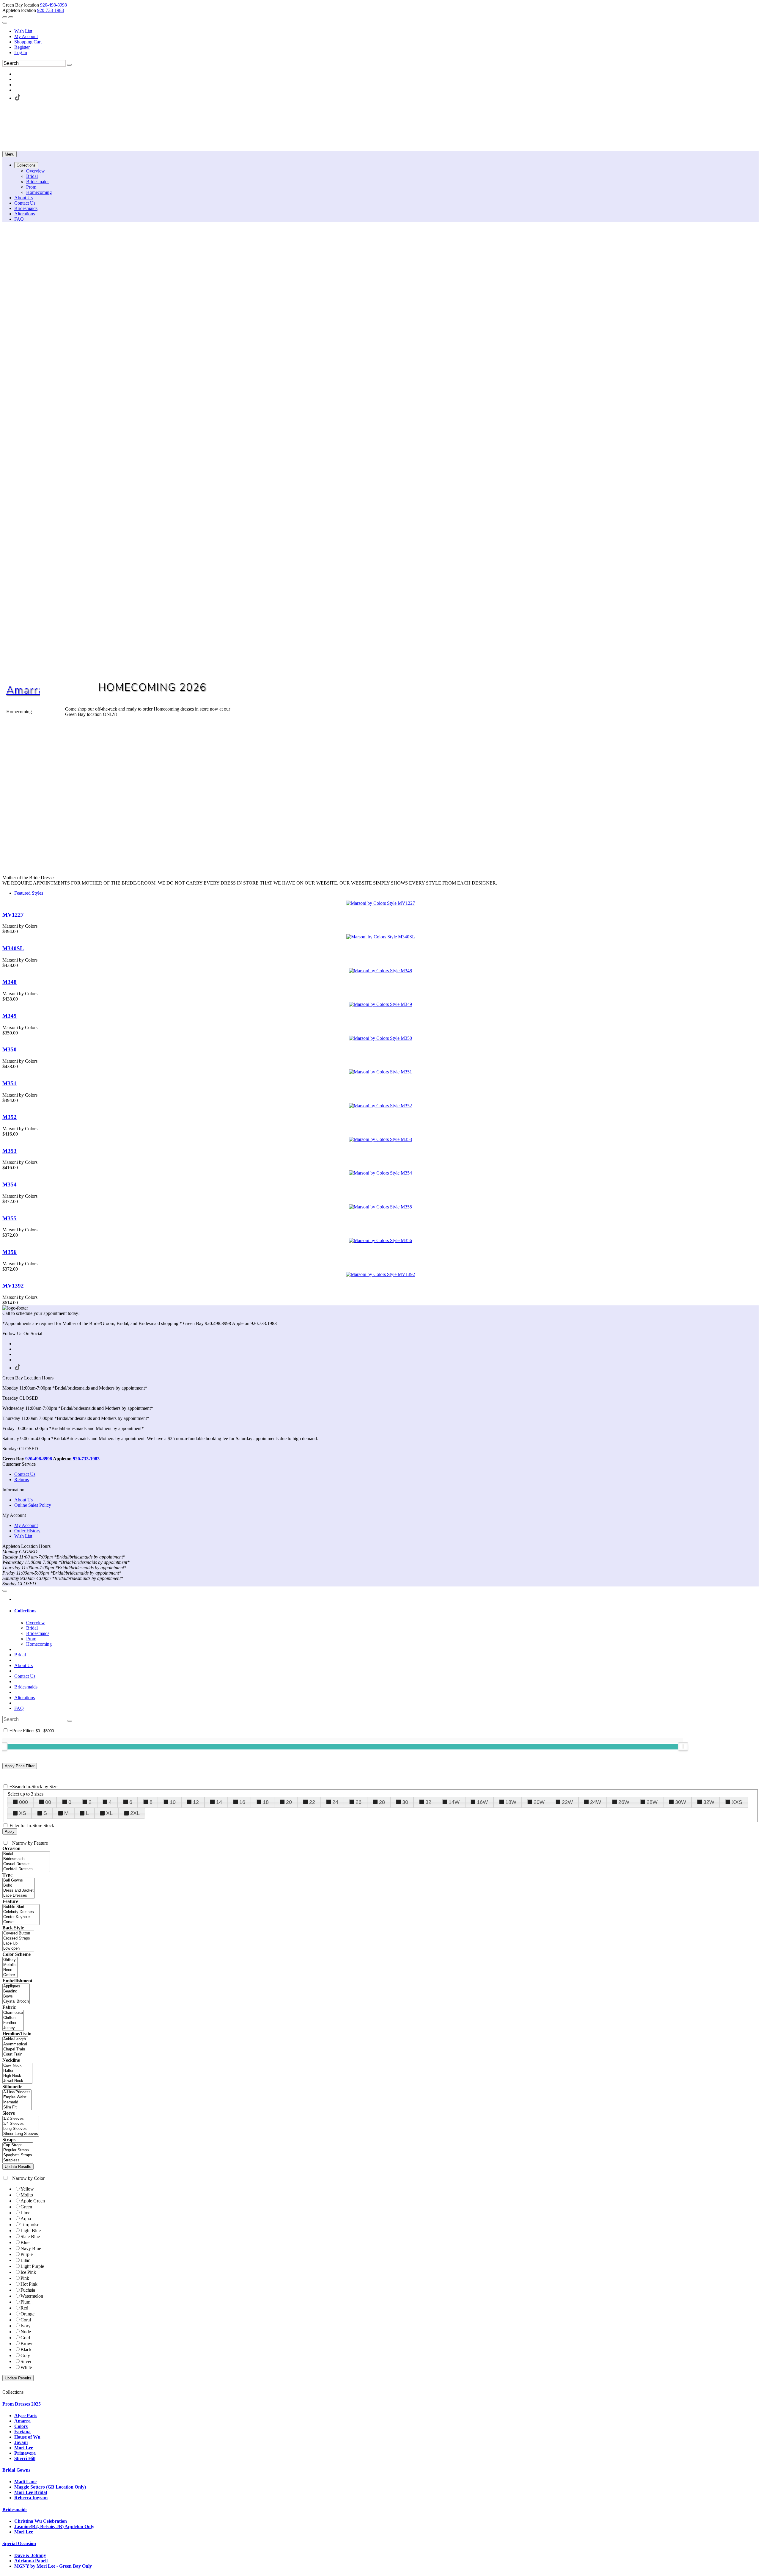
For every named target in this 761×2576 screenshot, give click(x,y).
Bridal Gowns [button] (16, 2470)
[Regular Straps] (18, 2150)
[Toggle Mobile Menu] (5, 1591)
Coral (26, 2320)
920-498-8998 (54, 5)
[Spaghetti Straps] (18, 2155)
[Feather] (13, 2023)
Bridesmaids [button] (15, 2510)
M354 (10, 1184)
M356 (10, 1252)
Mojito (27, 2195)
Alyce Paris (26, 2416)
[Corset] (21, 1922)
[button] (26, 165)
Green (26, 2207)
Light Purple (32, 2266)
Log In (21, 52)
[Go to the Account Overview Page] (5, 23)
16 (242, 1802)
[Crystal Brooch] (16, 2002)
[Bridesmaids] (26, 1859)
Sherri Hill (25, 2458)
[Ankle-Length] (15, 2039)
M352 (10, 1117)
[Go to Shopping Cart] (5, 17)
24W (596, 1802)
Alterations (25, 1698)
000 (23, 1802)
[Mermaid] (17, 2102)
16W (482, 1802)
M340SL (13, 948)
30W (681, 1802)
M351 (10, 1083)
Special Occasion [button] (19, 2543)
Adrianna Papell (31, 2561)
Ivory (26, 2326)
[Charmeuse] (13, 2013)
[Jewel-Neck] (17, 2081)
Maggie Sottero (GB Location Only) (50, 2487)
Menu (10, 154)
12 (196, 1802)
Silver (26, 2361)
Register (22, 47)
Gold (25, 2338)
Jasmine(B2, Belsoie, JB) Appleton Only (54, 2526)
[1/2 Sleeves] (21, 2119)
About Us (23, 1500)
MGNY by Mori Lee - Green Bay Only (53, 2566)
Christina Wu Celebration (41, 2521)
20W (539, 1802)
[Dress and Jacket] (19, 1891)
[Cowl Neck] (17, 2066)
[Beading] (16, 1991)
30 (405, 1802)
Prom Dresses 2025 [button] (22, 2404)
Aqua (26, 2219)
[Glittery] (10, 1960)
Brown (27, 2344)
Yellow (27, 2189)
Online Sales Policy (33, 1505)
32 (428, 1802)
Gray (25, 2355)
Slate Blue (30, 2236)
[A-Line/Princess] (17, 2092)
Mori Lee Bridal (31, 2492)
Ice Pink (28, 2272)
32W (709, 1802)
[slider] (683, 1746)
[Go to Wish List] (11, 17)
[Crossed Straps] (18, 1938)
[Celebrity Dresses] (21, 1912)
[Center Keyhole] (21, 1917)
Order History (27, 1531)
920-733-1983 (51, 10)
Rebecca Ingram (31, 2498)
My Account (26, 36)
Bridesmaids (26, 1687)
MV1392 (13, 1286)
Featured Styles (29, 893)
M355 (10, 1218)
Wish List (23, 31)
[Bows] (16, 1996)
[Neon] (10, 1970)
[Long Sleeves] (21, 2129)
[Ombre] (10, 1975)
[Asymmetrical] (15, 2044)
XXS (737, 1802)
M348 (10, 982)
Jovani (21, 2442)
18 (266, 1802)
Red (24, 2308)
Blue (25, 2242)
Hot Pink (29, 2284)
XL (109, 1813)
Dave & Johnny (30, 2555)
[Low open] (18, 1949)
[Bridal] (26, 1854)
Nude (26, 2332)
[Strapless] (18, 2160)
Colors (21, 2426)
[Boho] (19, 1886)
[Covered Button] (18, 1933)
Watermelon (32, 2296)
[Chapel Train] (15, 2049)
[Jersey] (13, 2028)
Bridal (20, 1655)
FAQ (19, 1708)
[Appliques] (16, 1986)
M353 (10, 1151)
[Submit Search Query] (70, 1721)
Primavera (25, 2453)
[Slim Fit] (17, 2107)
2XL (135, 1813)
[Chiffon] (13, 2018)
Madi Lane (25, 2482)
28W (652, 1802)
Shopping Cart (28, 42)
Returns (22, 1480)
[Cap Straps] (18, 2145)
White (26, 2367)
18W (511, 1802)
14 (219, 1802)
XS (23, 1813)
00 (48, 1802)
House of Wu (27, 2437)
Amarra (25, 690)
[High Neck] (17, 2076)
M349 (10, 1016)
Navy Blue (31, 2248)
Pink (25, 2278)
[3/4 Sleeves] (21, 2124)
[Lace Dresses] (19, 1896)
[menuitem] (386, 31)
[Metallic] (10, 1965)
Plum (25, 2302)
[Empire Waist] (17, 2097)
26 (359, 1802)
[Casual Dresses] (26, 1864)
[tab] (386, 1611)
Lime (25, 2213)
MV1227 (13, 915)
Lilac (25, 2260)
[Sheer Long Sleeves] (21, 2134)
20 (289, 1802)
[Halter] (17, 2071)
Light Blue (31, 2231)
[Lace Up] (18, 1944)
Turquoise (30, 2225)
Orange (27, 2314)
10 (173, 1802)
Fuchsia (28, 2290)
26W (624, 1802)
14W (454, 1802)
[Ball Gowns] (19, 1880)
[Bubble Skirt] (21, 1907)
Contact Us (25, 1474)
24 (335, 1802)
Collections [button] (25, 1611)
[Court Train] (15, 2054)
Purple (27, 2254)
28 (382, 1802)
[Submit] (69, 65)
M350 (10, 1049)
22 (312, 1802)
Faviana (22, 2432)
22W (567, 1802)
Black (26, 2350)
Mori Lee (24, 2448)
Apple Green (33, 2201)
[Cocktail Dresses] (26, 1869)
